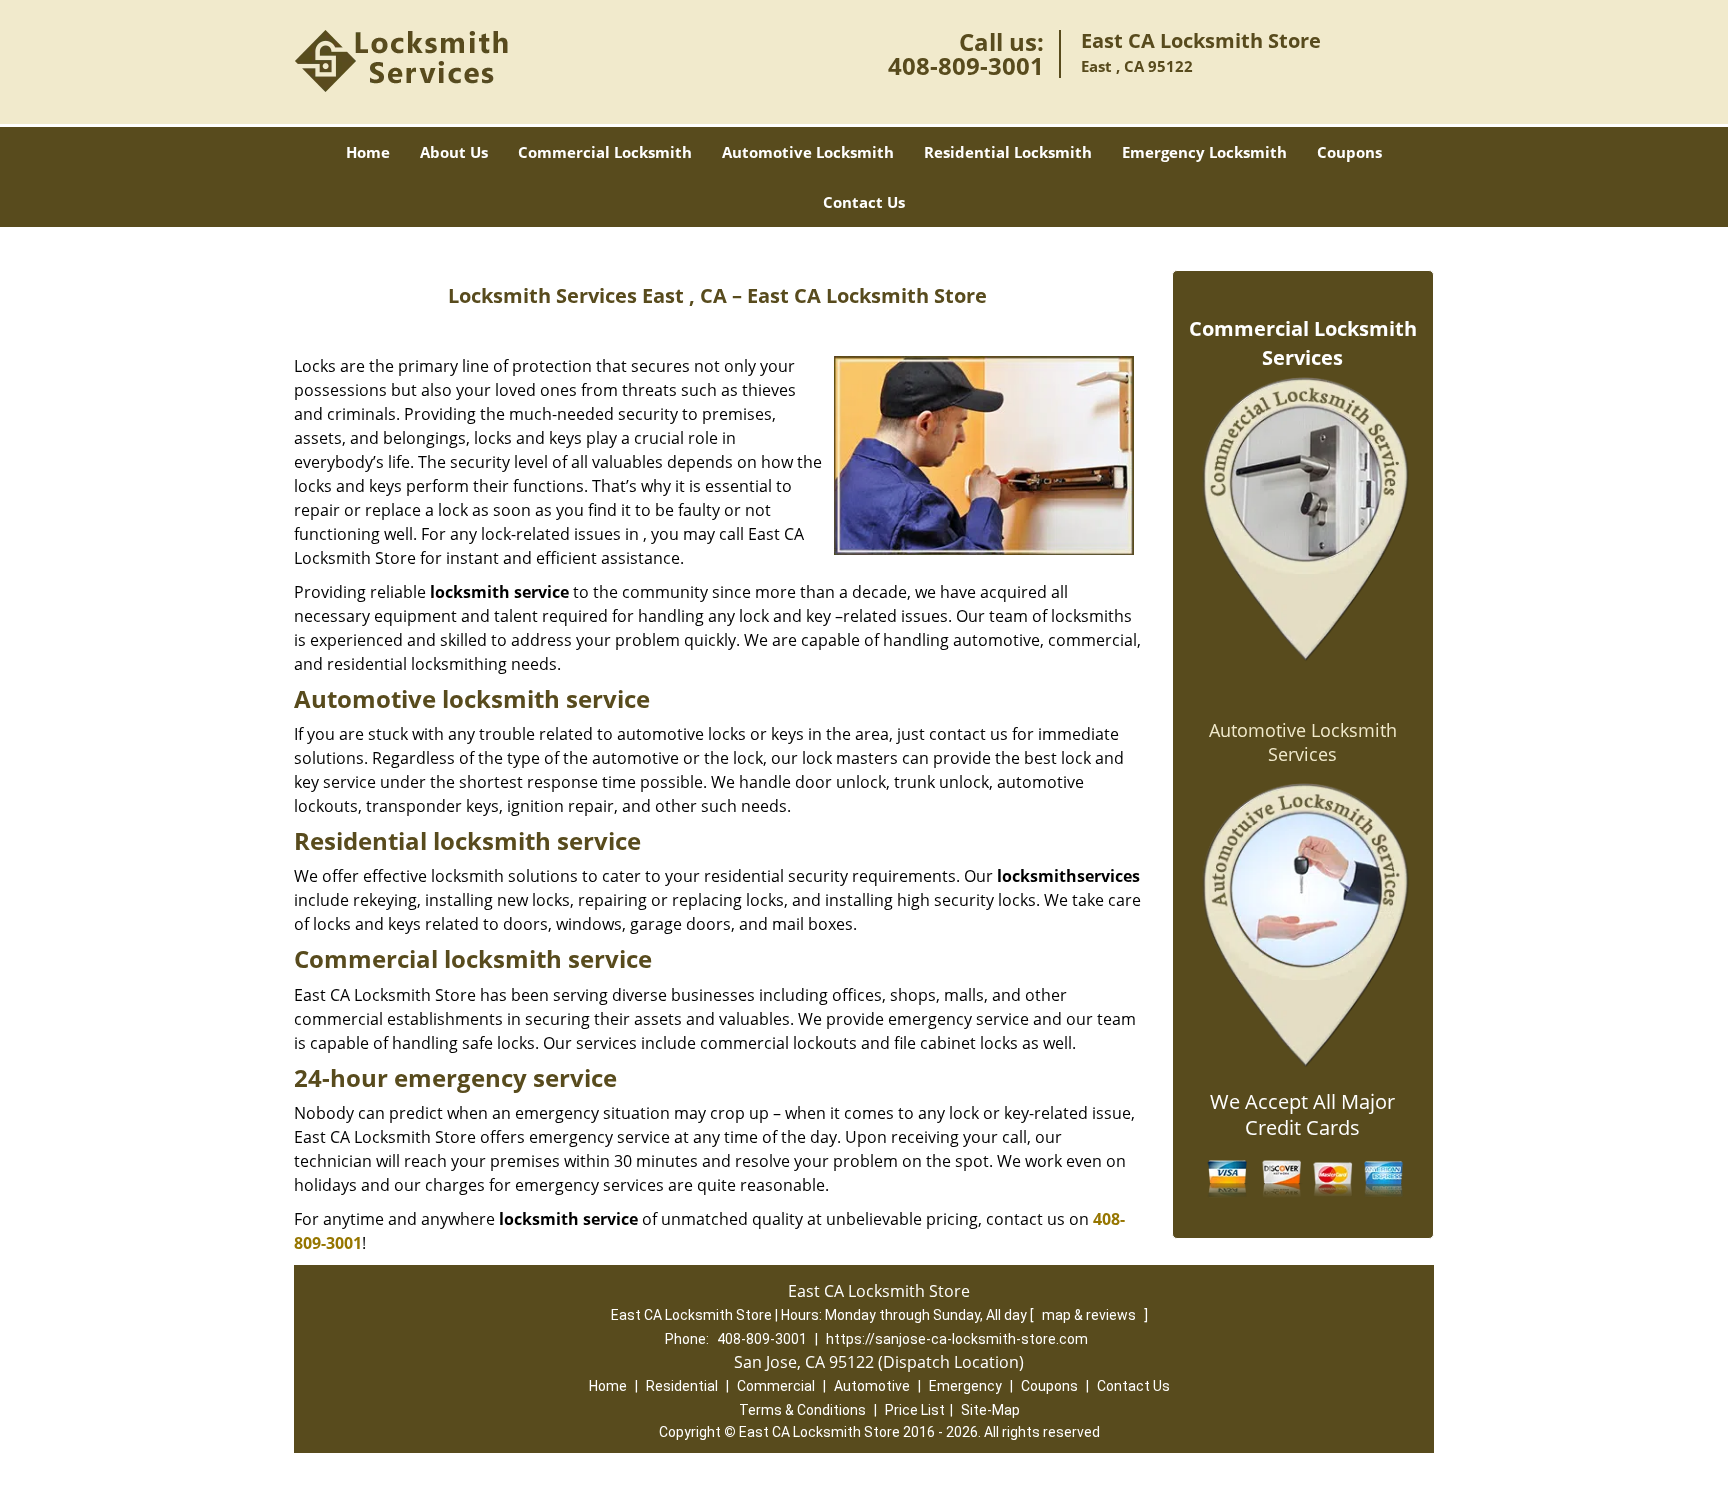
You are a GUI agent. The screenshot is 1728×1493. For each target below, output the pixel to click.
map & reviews (1090, 1315)
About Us (454, 152)
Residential (682, 1386)
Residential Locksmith (1008, 152)
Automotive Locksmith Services (1303, 742)
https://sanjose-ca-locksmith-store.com (957, 1339)
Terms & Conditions (802, 1410)
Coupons (1349, 152)
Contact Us (864, 202)
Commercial (776, 1386)
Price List (915, 1410)
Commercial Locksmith (605, 152)
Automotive (872, 1386)
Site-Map (990, 1410)
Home (368, 152)
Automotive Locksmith (808, 152)
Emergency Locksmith (1204, 152)
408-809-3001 (966, 65)
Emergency (965, 1386)
